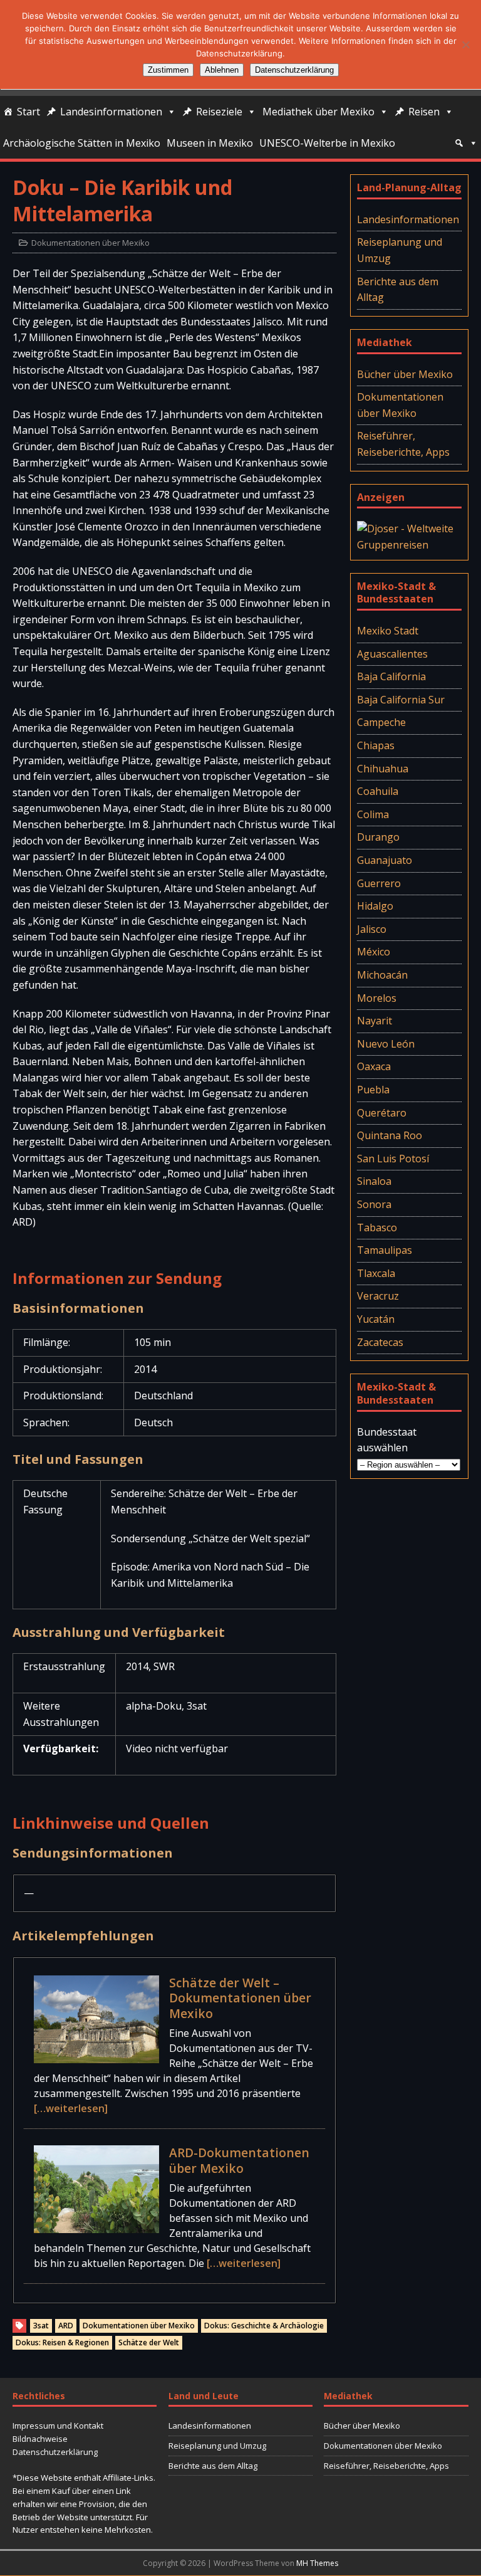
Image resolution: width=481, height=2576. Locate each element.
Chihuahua (383, 769)
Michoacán (382, 975)
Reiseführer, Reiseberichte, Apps (403, 444)
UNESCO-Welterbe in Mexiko (327, 143)
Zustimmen (168, 70)
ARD (66, 2326)
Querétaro (382, 1113)
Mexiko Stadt (388, 631)
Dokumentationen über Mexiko (91, 243)
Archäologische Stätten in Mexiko (82, 143)
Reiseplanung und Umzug (400, 250)
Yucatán (376, 1319)
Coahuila (378, 791)
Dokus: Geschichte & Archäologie (264, 2326)
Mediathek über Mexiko (318, 112)
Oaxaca (374, 1066)
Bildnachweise (40, 2439)
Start (28, 112)
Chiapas (376, 745)
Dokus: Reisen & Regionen (62, 2342)
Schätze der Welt (149, 2342)
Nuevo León (386, 1044)
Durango (378, 837)
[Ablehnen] (465, 45)
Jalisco (372, 929)
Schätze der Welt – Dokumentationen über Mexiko (240, 1998)
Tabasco (377, 1228)
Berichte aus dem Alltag (398, 290)
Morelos (377, 998)
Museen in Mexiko (210, 143)
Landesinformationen (111, 112)
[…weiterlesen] (71, 2108)
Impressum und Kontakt (58, 2426)
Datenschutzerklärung (55, 2452)
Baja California (391, 676)
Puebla (373, 1090)
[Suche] (466, 143)
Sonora (374, 1204)
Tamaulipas (385, 1250)
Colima (373, 814)
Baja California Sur (401, 700)
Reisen (424, 112)
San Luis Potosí (393, 1159)
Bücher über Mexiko (405, 374)
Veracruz (378, 1296)
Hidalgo (375, 906)
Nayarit (375, 1021)
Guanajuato (385, 860)
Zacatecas (380, 1342)
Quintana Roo (390, 1135)
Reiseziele (219, 112)
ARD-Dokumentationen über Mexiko (239, 2160)
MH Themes (317, 2563)
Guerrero (379, 883)
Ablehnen (222, 70)
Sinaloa (374, 1181)
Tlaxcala (376, 1273)
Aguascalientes (392, 654)
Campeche (381, 722)
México (374, 952)
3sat (41, 2326)
